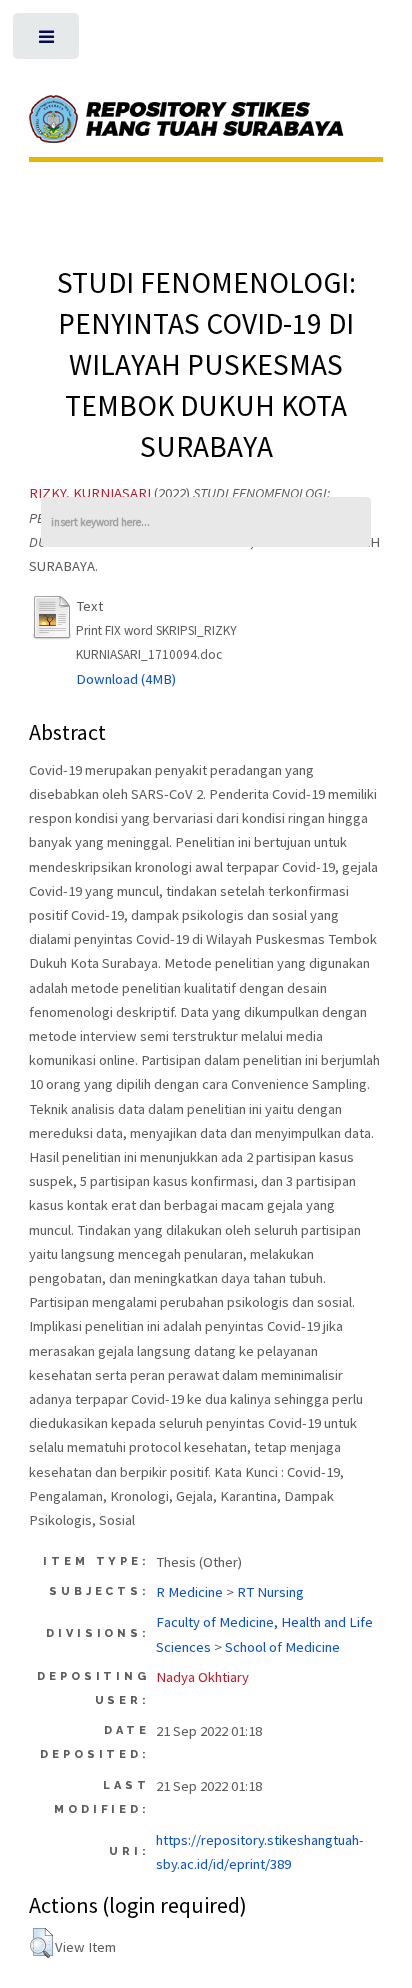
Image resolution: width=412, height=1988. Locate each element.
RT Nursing (270, 1592)
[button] (41, 1943)
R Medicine (189, 1592)
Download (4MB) (126, 679)
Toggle (48, 41)
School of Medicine (282, 1647)
